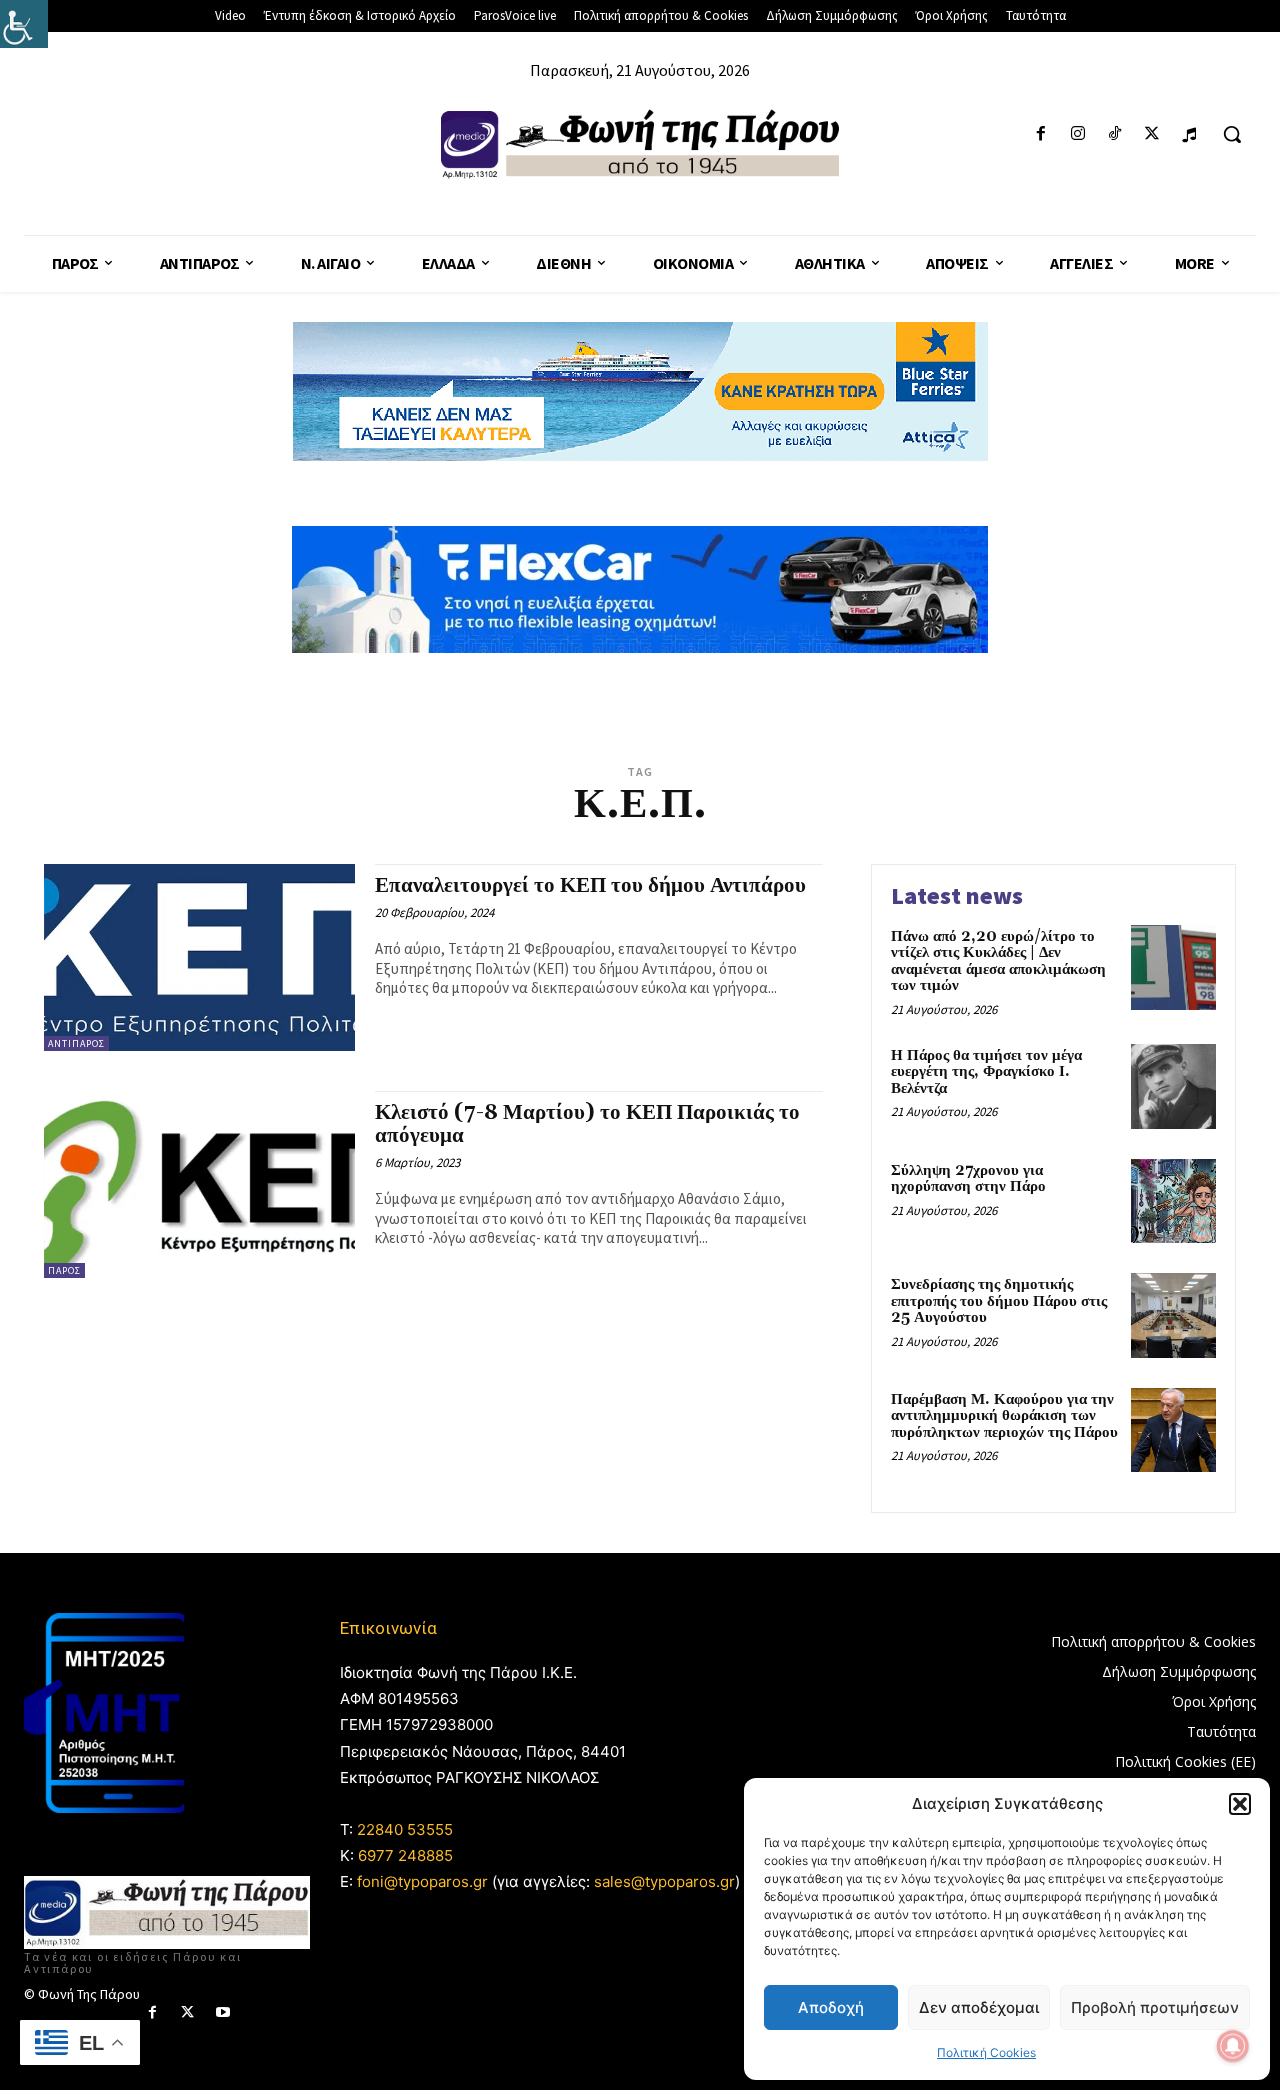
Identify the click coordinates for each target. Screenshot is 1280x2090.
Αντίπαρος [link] (76, 1043)
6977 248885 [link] (405, 1855)
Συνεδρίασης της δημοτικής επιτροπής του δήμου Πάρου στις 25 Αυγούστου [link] (999, 1301)
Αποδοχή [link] (831, 2007)
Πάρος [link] (64, 1270)
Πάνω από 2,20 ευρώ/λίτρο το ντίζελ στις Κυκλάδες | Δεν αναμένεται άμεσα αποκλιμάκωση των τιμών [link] (998, 961)
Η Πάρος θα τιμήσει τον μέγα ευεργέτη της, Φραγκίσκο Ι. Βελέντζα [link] (986, 1072)
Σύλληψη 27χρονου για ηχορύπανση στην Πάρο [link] (968, 1179)
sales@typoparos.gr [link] (664, 1881)
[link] (24, 24)
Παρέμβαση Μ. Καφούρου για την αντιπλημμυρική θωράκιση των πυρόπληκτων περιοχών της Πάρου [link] (1004, 1416)
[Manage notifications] (1233, 2046)
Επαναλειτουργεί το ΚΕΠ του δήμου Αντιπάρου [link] (590, 886)
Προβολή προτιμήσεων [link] (1155, 2007)
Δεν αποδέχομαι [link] (979, 2007)
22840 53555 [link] (405, 1829)
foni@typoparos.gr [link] (422, 1881)
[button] (1240, 1804)
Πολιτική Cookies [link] (986, 2052)
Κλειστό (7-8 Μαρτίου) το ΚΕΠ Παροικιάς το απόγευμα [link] (587, 1124)
